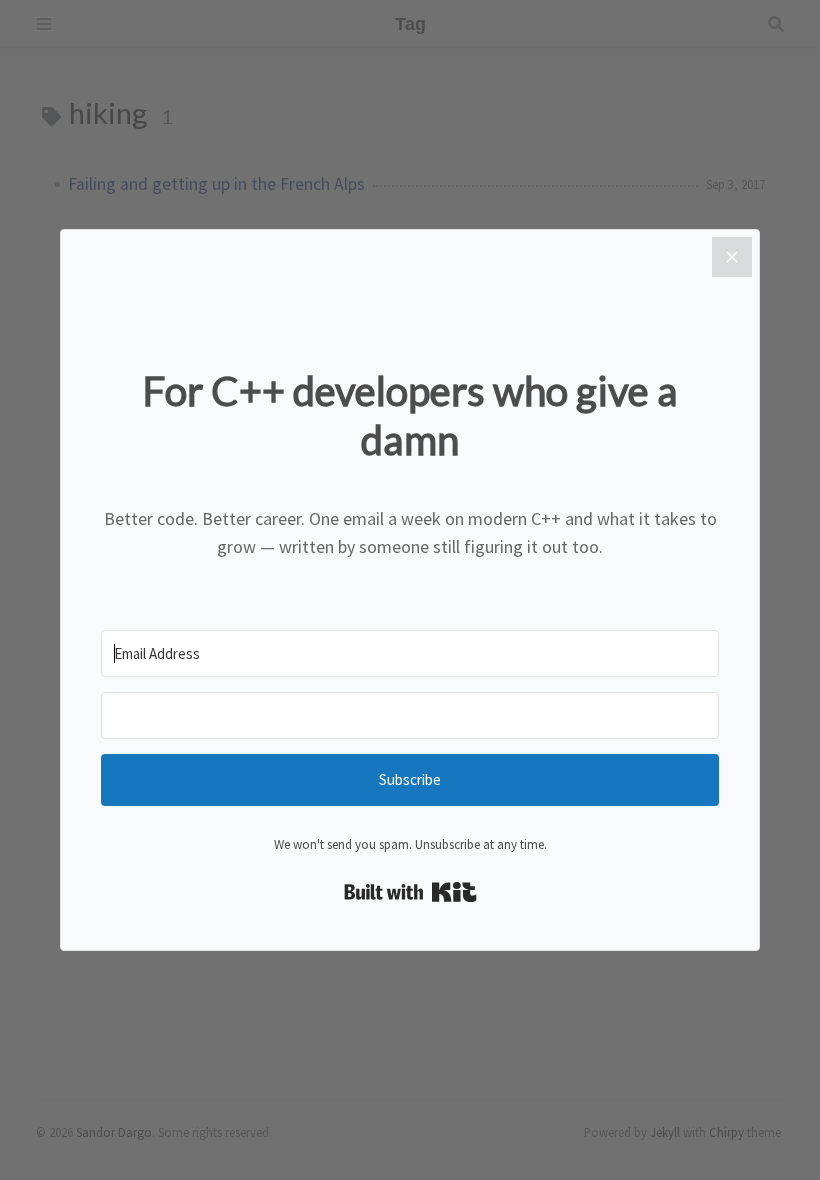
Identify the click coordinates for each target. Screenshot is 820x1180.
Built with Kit (410, 892)
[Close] (732, 257)
